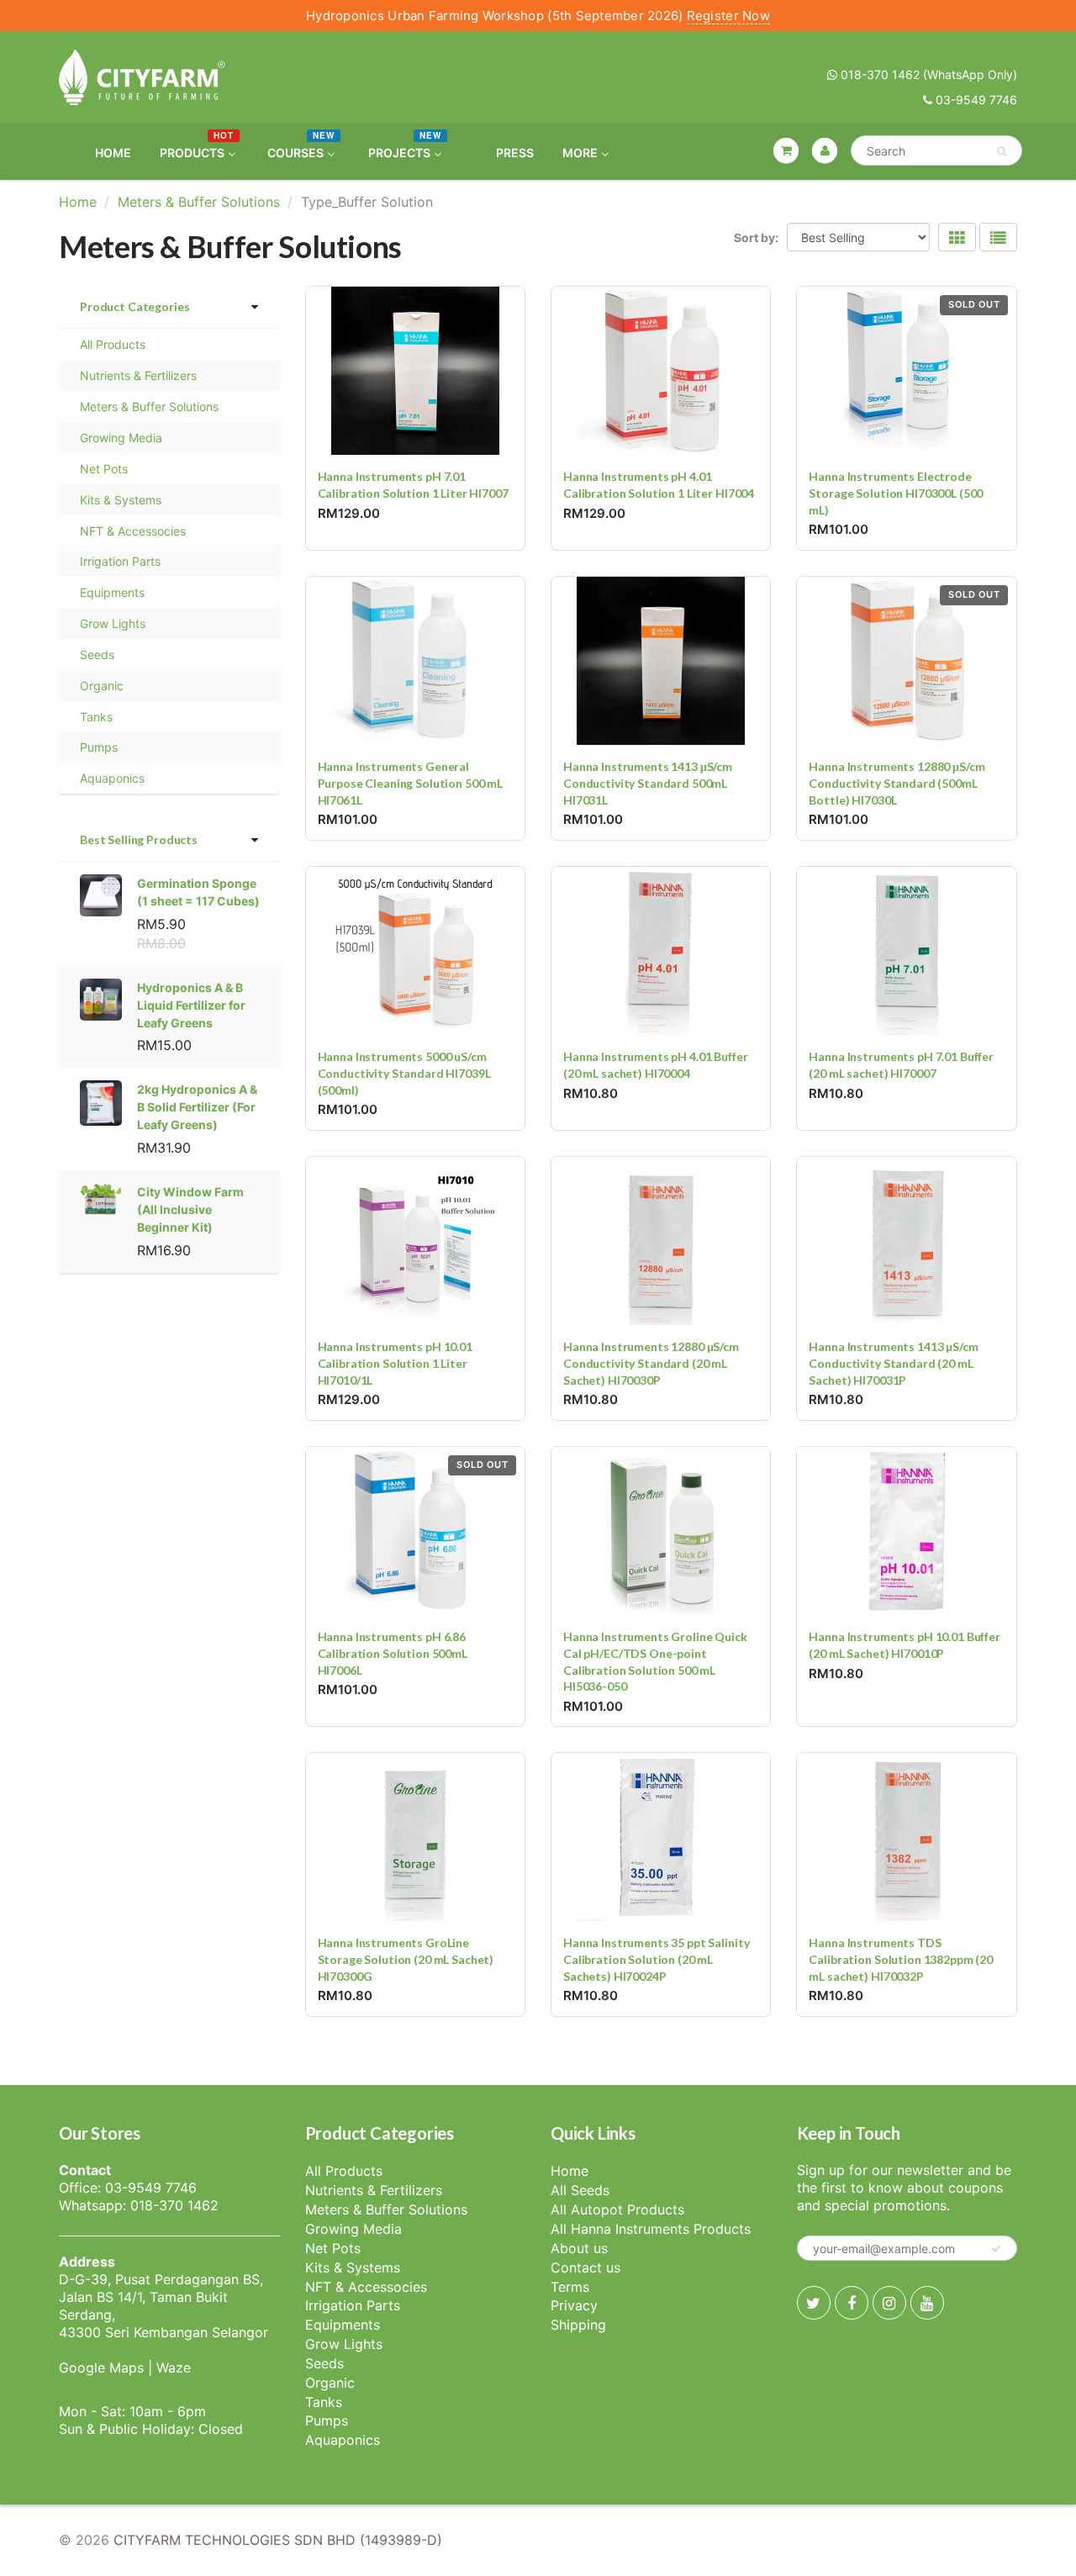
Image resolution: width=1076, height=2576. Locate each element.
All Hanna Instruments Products (651, 2229)
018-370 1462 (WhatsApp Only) (927, 74)
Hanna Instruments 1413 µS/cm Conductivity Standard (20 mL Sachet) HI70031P (893, 1363)
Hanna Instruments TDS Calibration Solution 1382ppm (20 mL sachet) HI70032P (901, 1959)
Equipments (112, 592)
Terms (570, 2287)
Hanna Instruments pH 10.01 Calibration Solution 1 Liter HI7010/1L (395, 1363)
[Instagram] (889, 2303)
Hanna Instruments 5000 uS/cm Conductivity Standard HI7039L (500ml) (404, 1073)
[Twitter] (814, 2303)
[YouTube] (927, 2303)
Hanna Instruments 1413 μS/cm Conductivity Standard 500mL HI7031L (648, 783)
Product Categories (134, 306)
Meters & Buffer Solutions (199, 202)
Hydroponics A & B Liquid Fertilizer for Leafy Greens (191, 1005)
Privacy (574, 2305)
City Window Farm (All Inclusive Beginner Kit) (190, 1209)
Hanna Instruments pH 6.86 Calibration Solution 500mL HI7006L (393, 1653)
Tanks (96, 717)
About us (579, 2248)
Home (78, 202)
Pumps (99, 747)
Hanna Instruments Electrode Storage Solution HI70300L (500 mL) (896, 493)
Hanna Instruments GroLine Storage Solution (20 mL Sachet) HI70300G (406, 1959)
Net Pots (104, 469)
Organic (102, 686)
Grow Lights (113, 623)
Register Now (728, 16)
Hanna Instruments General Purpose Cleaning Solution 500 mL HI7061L (411, 783)
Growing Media (121, 438)
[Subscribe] (996, 2249)
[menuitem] (103, 152)
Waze (174, 2367)
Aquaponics (112, 778)
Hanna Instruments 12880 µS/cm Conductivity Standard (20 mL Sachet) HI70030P (651, 1363)
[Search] (1002, 151)
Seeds (97, 655)
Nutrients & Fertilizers (138, 375)
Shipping (578, 2325)
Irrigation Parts (120, 561)
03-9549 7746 (975, 100)
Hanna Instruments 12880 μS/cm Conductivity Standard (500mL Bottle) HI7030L (897, 783)
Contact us (585, 2267)
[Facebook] (852, 2303)
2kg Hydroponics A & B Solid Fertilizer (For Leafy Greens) (197, 1107)
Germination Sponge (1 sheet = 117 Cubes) (198, 892)
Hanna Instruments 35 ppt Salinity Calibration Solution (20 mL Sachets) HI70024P (656, 1959)
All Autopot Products (617, 2209)
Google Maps (101, 2367)
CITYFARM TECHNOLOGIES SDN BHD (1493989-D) (278, 2540)
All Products (113, 344)
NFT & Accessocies (133, 531)
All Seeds (580, 2190)
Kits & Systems (121, 500)
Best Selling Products (139, 839)
